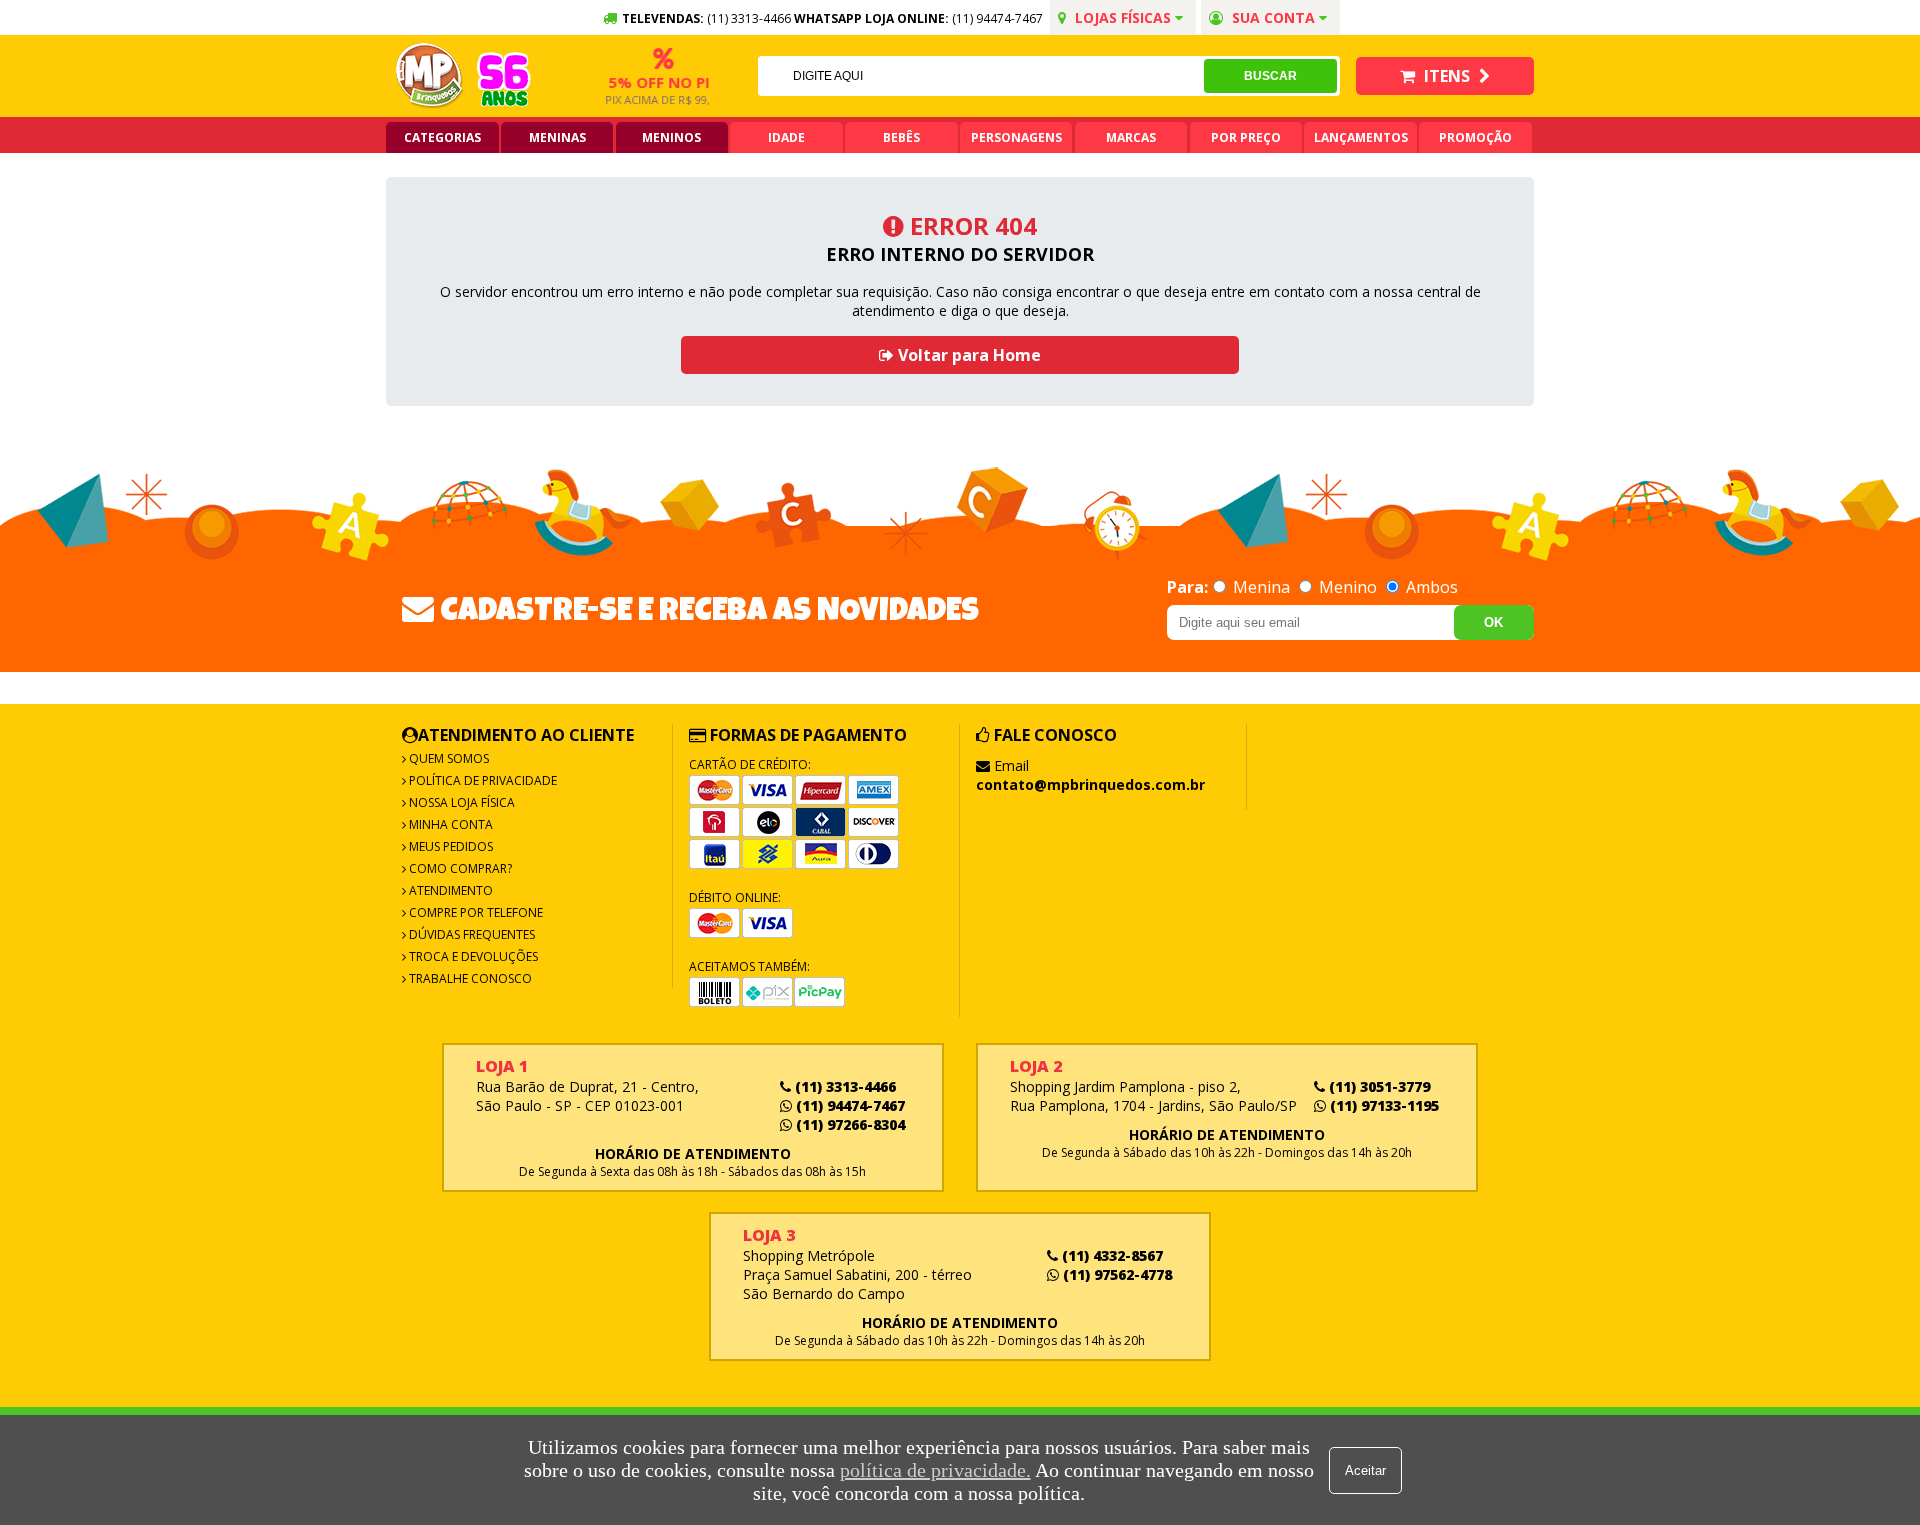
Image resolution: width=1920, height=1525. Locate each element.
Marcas (1131, 137)
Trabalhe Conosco (469, 978)
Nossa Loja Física (460, 802)
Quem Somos (447, 758)
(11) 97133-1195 (1382, 1105)
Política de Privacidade (481, 780)
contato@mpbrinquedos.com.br (1090, 784)
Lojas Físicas (1123, 17)
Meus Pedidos (449, 846)
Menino (1348, 587)
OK (1493, 622)
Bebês (901, 137)
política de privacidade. (935, 1470)
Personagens (1016, 137)
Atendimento (449, 890)
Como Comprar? (459, 868)
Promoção (1475, 137)
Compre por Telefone (474, 912)
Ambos (1430, 587)
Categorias (442, 137)
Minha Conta (449, 824)
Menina (1261, 587)
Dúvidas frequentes (470, 934)
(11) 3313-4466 (843, 1086)
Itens (1447, 76)
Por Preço (1246, 137)
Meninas (557, 137)
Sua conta (1273, 17)
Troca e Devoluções (472, 956)
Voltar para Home (967, 355)
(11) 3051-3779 (1377, 1086)
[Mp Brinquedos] (430, 76)
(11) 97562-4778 (1115, 1274)
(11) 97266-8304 (848, 1124)
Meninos (671, 137)
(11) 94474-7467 (997, 18)
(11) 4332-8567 (1110, 1255)
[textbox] (981, 76)
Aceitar (1365, 1470)
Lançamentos (1361, 137)
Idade (786, 137)
